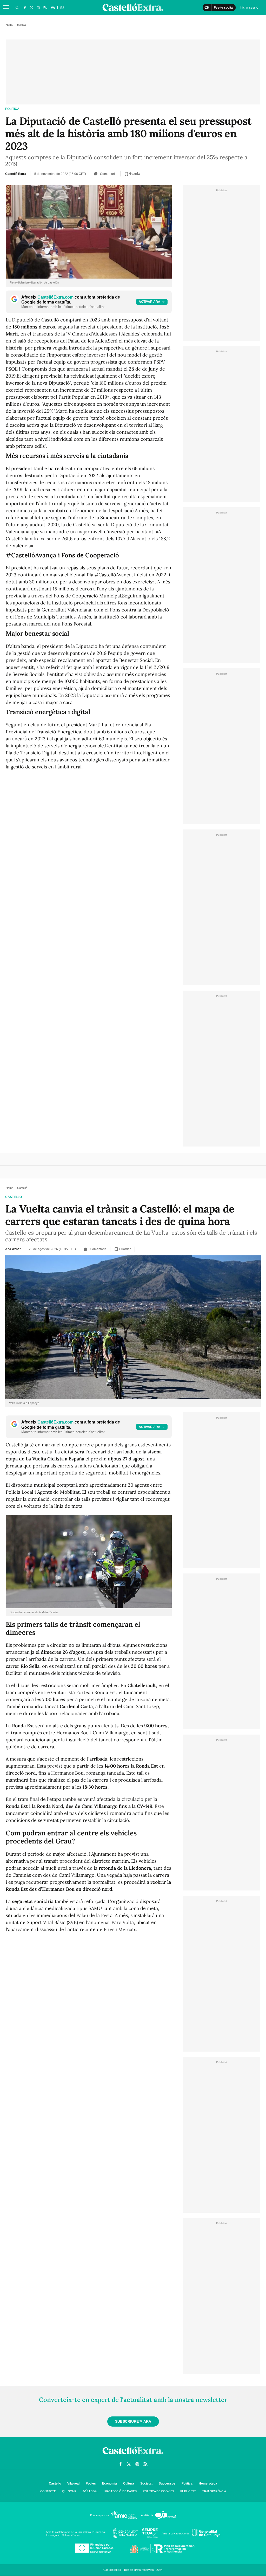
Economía (109, 2483)
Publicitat (188, 2491)
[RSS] (45, 8)
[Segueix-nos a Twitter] (31, 8)
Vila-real (73, 2483)
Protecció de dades (121, 2491)
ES (62, 8)
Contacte (48, 2491)
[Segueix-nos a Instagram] (38, 8)
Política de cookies (158, 2491)
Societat (146, 2483)
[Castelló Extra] (133, 2455)
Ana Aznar (13, 1249)
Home (9, 25)
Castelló (14, 1197)
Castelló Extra (16, 174)
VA (53, 8)
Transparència (214, 2491)
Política (187, 2483)
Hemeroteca (208, 2483)
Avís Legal (90, 2491)
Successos (167, 2483)
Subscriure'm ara (133, 2421)
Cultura (129, 2483)
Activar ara (149, 302)
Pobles (91, 2483)
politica (12, 109)
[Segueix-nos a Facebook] (25, 8)
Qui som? (69, 2491)
